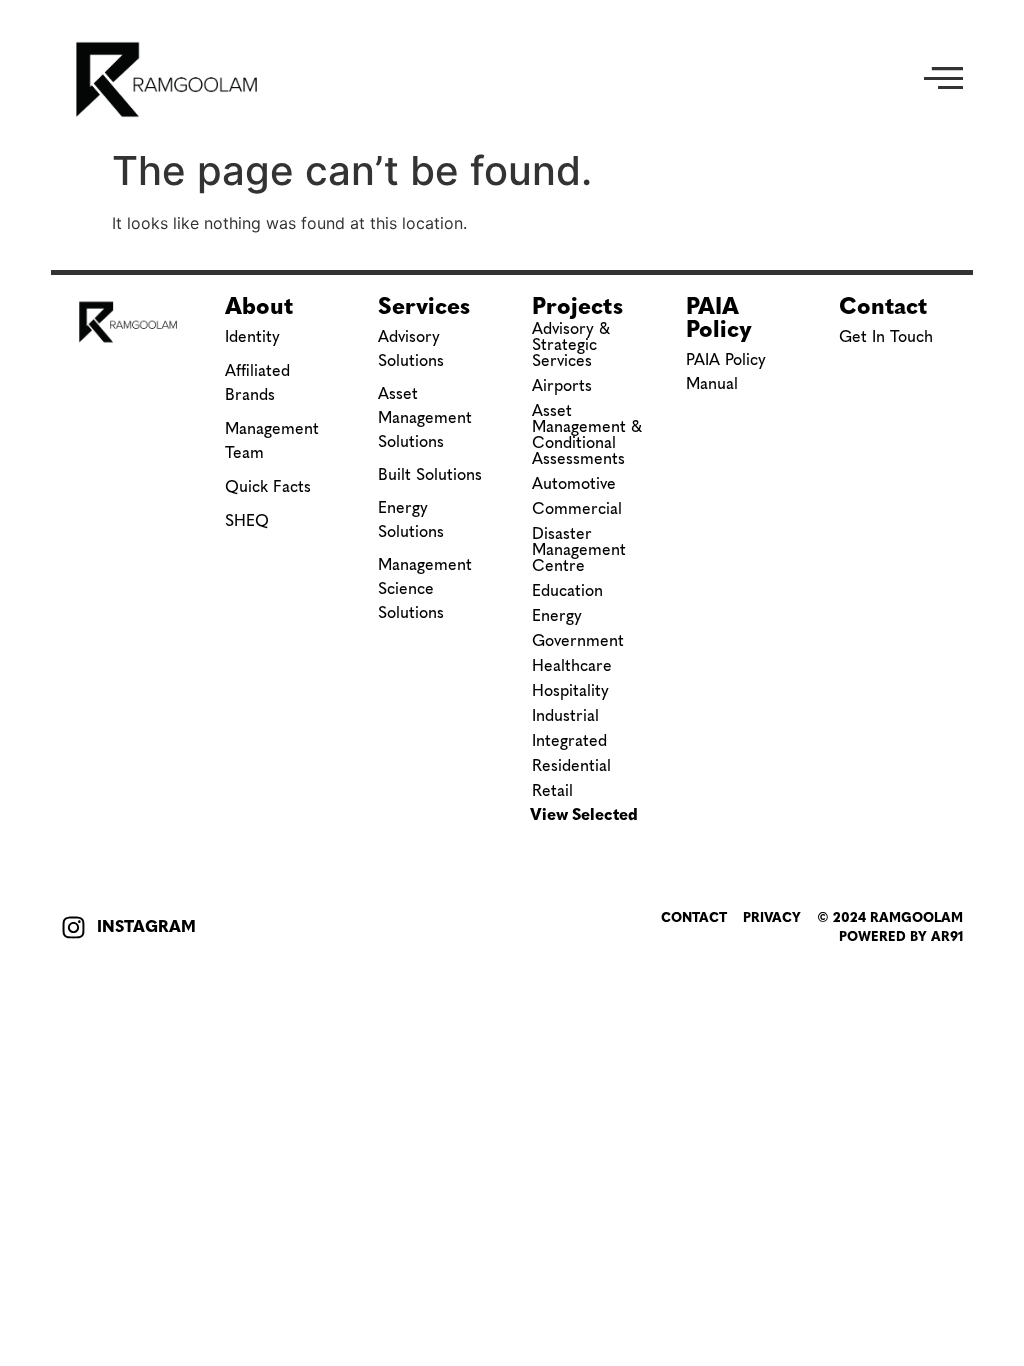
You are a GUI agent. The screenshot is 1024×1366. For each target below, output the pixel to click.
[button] (943, 80)
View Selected (584, 814)
